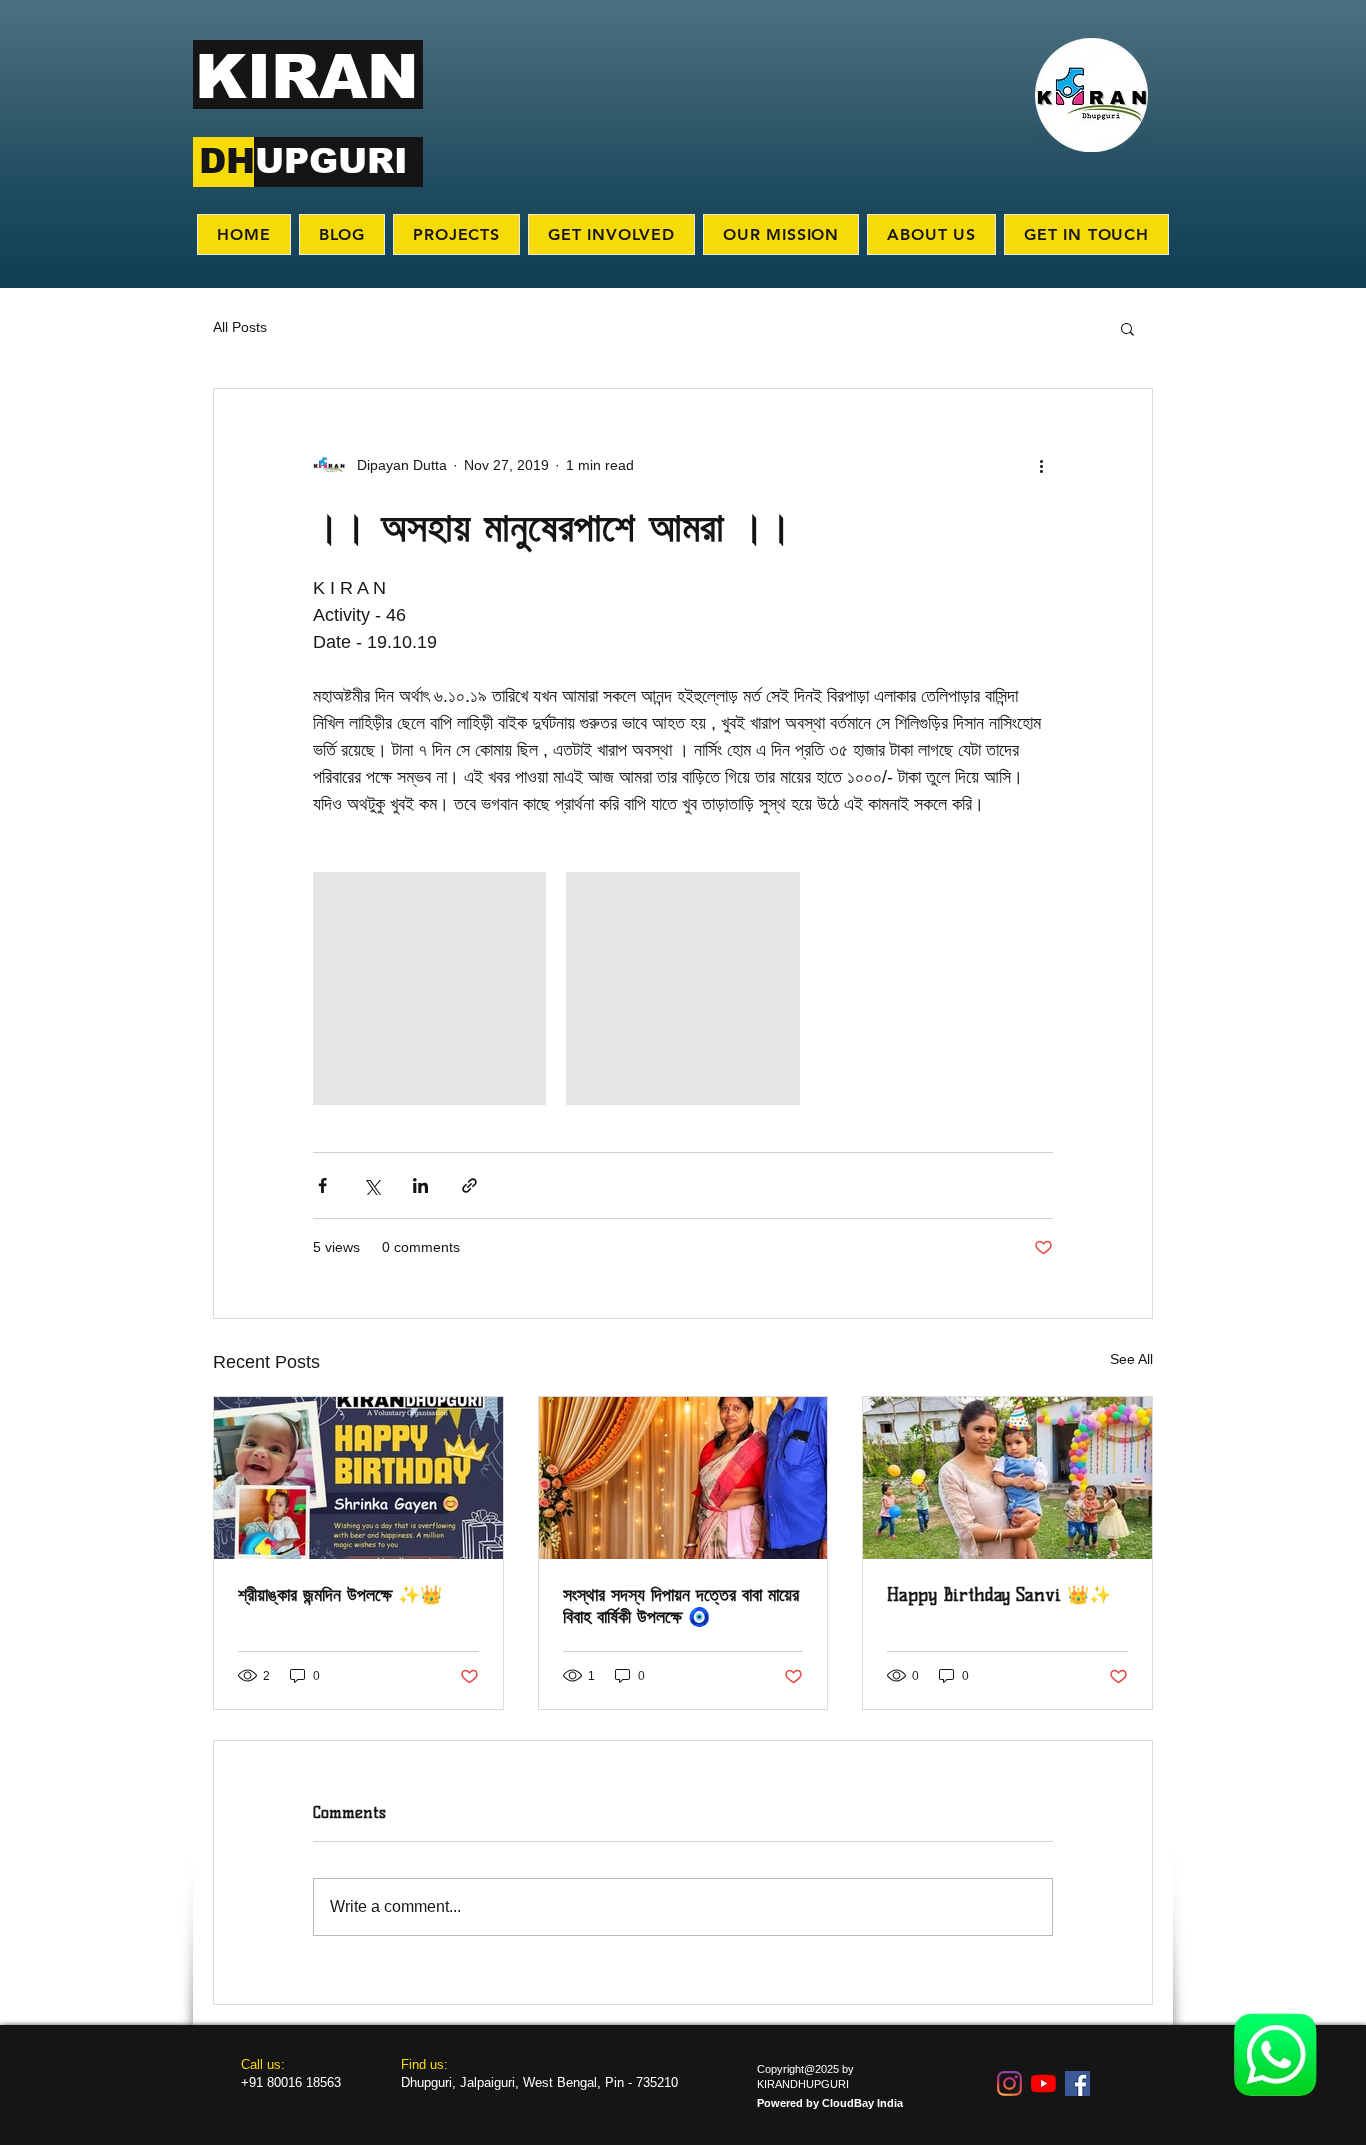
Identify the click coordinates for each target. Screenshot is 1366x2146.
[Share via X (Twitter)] (371, 1185)
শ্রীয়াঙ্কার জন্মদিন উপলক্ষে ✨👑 (340, 1595)
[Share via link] (469, 1185)
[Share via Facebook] (322, 1185)
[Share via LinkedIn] (420, 1185)
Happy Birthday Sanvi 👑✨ (999, 1595)
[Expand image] (429, 988)
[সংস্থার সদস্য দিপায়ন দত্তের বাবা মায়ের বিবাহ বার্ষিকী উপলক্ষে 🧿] (683, 1478)
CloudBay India (862, 2103)
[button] (1127, 328)
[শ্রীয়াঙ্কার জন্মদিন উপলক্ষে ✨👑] (358, 1478)
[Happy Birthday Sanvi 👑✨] (1007, 1478)
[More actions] (1041, 465)
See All (1131, 1359)
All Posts (240, 327)
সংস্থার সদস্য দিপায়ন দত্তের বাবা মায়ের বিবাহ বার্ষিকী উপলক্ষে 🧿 (681, 1606)
